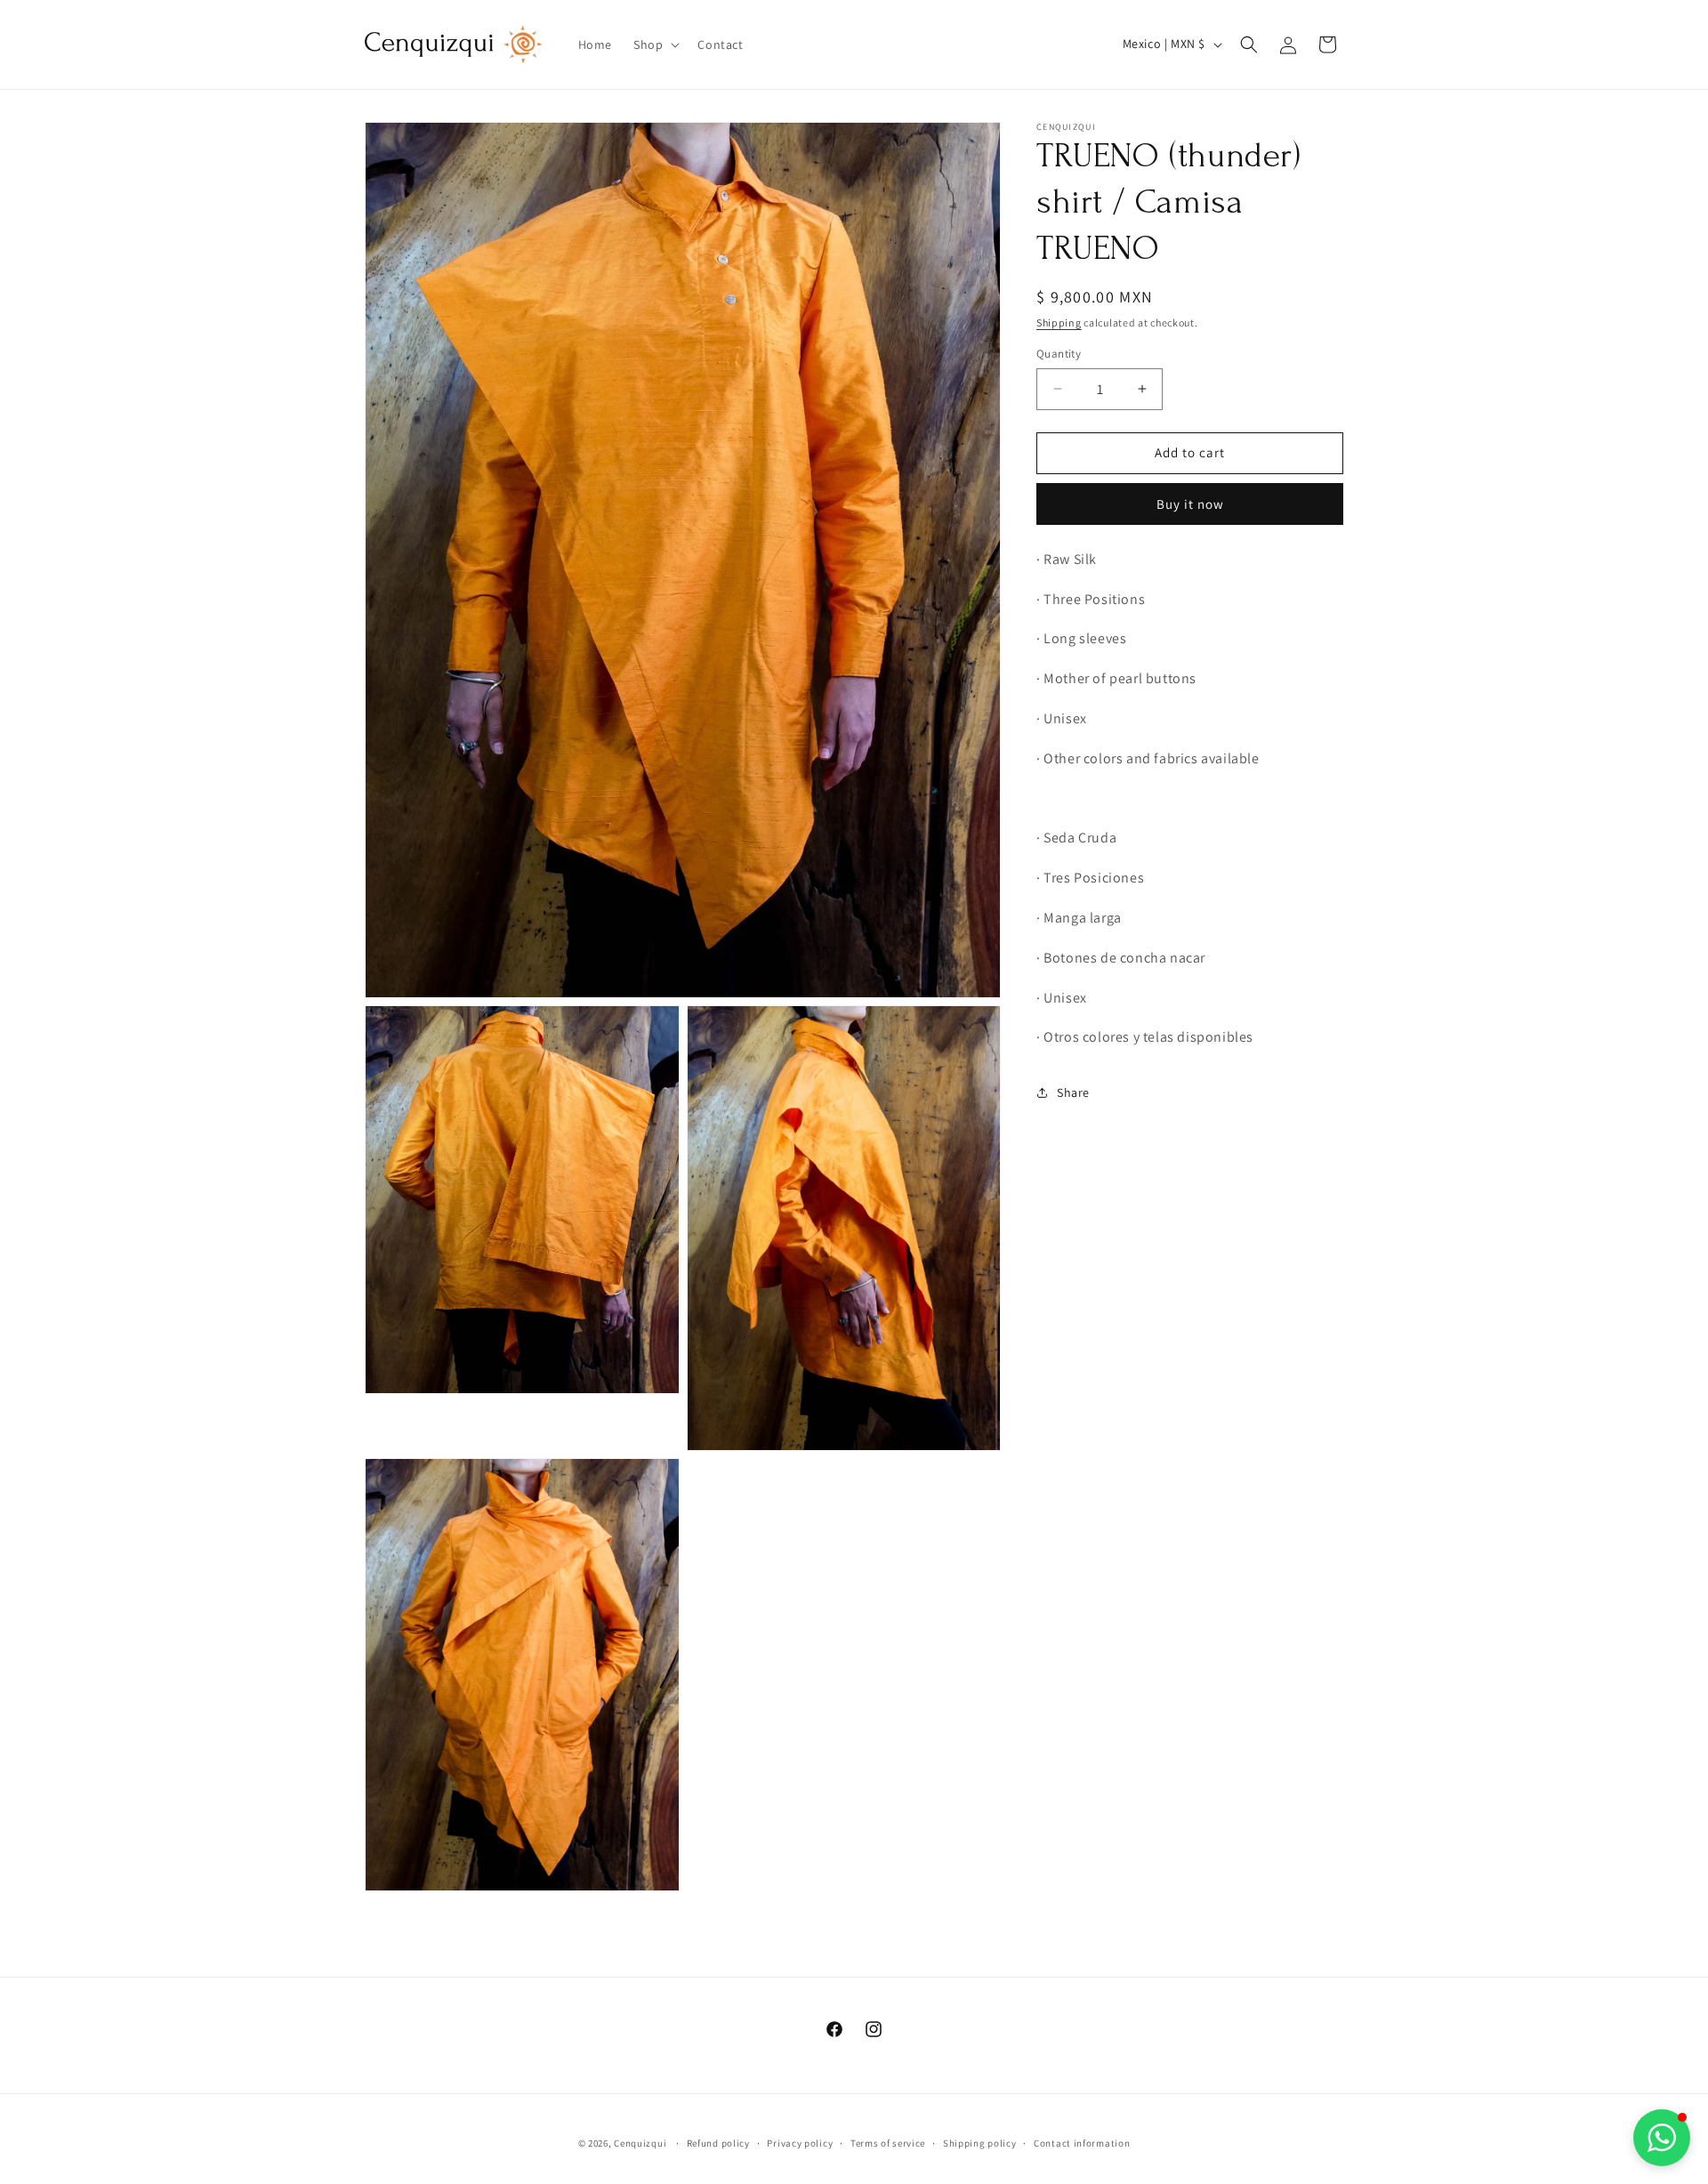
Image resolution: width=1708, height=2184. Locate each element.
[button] (655, 44)
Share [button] (1073, 1092)
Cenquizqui (641, 2143)
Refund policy (718, 2143)
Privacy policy (800, 2143)
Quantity (1059, 354)
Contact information (1082, 2143)
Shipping (1059, 322)
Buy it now (1190, 504)
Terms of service (888, 2143)
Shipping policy (980, 2143)
